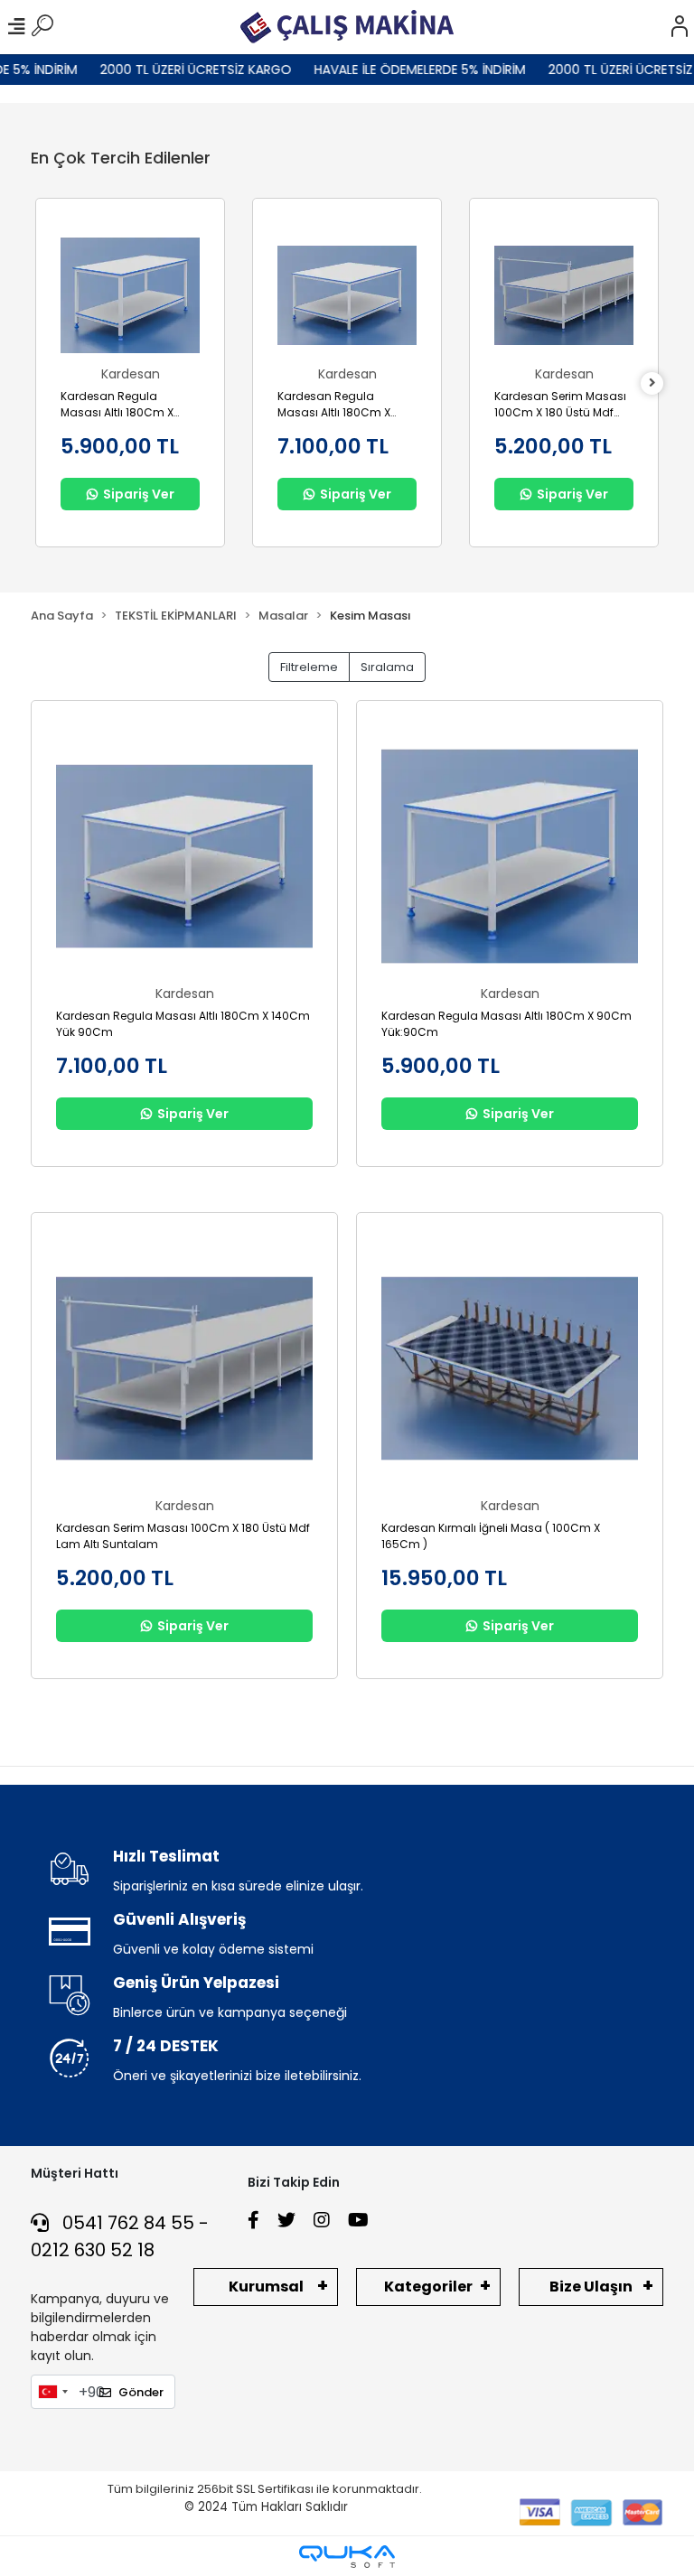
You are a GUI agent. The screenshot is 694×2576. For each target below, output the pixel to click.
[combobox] (52, 2392)
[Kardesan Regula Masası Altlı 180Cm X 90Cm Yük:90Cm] (130, 295)
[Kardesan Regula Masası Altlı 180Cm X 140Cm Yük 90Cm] (347, 295)
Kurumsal (266, 2287)
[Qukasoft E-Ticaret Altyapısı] (347, 2557)
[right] (652, 383)
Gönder (141, 2392)
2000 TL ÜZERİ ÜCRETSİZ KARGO (176, 70)
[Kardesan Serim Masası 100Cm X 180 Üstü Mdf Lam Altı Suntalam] (564, 295)
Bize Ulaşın (591, 2287)
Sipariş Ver (139, 494)
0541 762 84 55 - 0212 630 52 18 (120, 2236)
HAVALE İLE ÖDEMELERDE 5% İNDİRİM (400, 70)
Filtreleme (309, 667)
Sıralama (387, 667)
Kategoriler (428, 2287)
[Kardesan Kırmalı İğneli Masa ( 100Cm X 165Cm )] (510, 1368)
